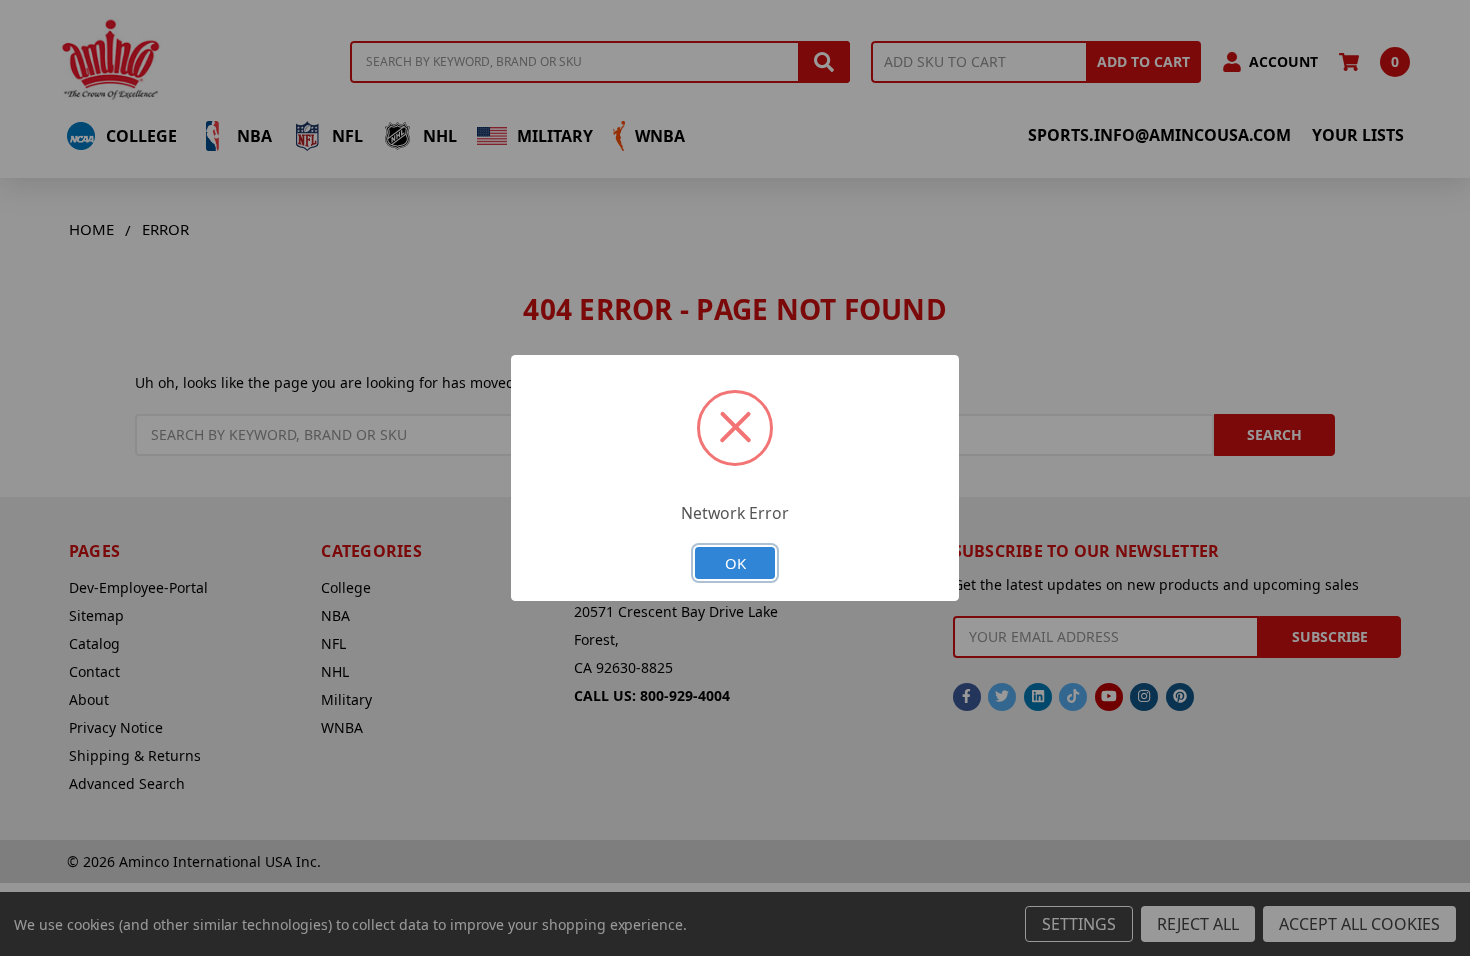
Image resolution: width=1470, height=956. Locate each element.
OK (735, 563)
